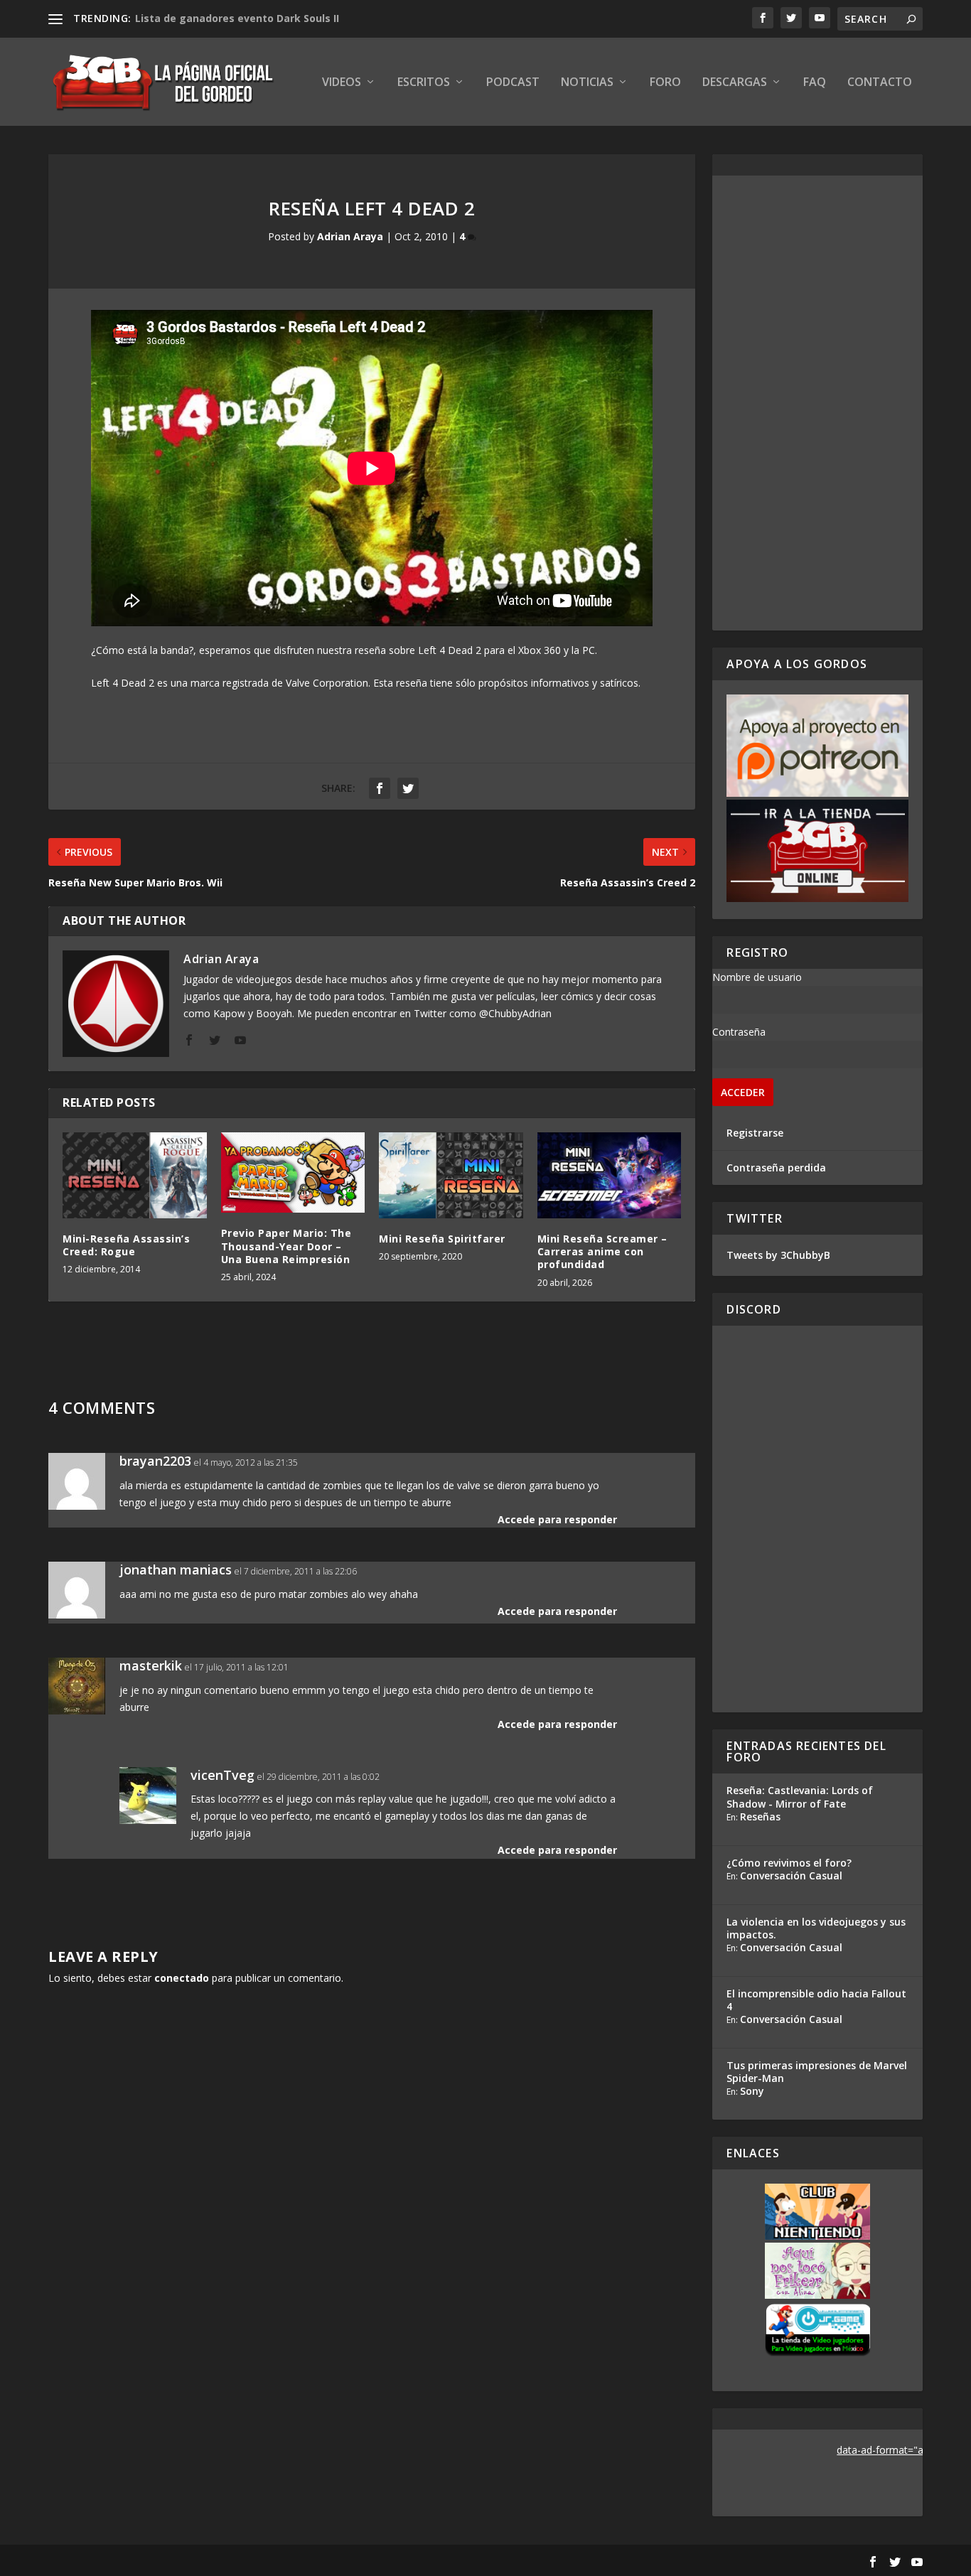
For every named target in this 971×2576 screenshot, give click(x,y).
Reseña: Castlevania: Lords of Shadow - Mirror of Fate (800, 1797)
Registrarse (755, 1133)
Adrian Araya (350, 236)
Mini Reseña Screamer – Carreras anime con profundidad (602, 1251)
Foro (665, 83)
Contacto (880, 83)
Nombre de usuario (757, 977)
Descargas (735, 83)
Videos (342, 83)
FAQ (815, 83)
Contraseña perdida (776, 1168)
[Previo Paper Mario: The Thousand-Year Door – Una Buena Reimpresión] (293, 1173)
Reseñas (760, 1816)
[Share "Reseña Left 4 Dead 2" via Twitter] (408, 788)
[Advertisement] (818, 403)
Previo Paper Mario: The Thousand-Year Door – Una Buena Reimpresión (286, 1246)
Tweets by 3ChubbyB (778, 1255)
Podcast (513, 83)
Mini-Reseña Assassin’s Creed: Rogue (126, 1245)
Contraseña (739, 1032)
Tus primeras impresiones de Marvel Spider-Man (817, 2072)
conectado (182, 1978)
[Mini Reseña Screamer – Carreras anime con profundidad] (610, 1176)
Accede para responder (557, 1519)
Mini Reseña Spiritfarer (442, 1239)
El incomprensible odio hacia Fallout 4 (816, 2000)
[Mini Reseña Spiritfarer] (451, 1176)
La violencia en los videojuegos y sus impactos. (816, 1928)
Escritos (424, 83)
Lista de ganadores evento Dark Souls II (237, 18)
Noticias (587, 83)
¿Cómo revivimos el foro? (789, 1863)
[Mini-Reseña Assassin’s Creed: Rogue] (135, 1176)
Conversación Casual (791, 1875)
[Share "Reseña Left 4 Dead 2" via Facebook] (380, 788)
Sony (752, 2091)
